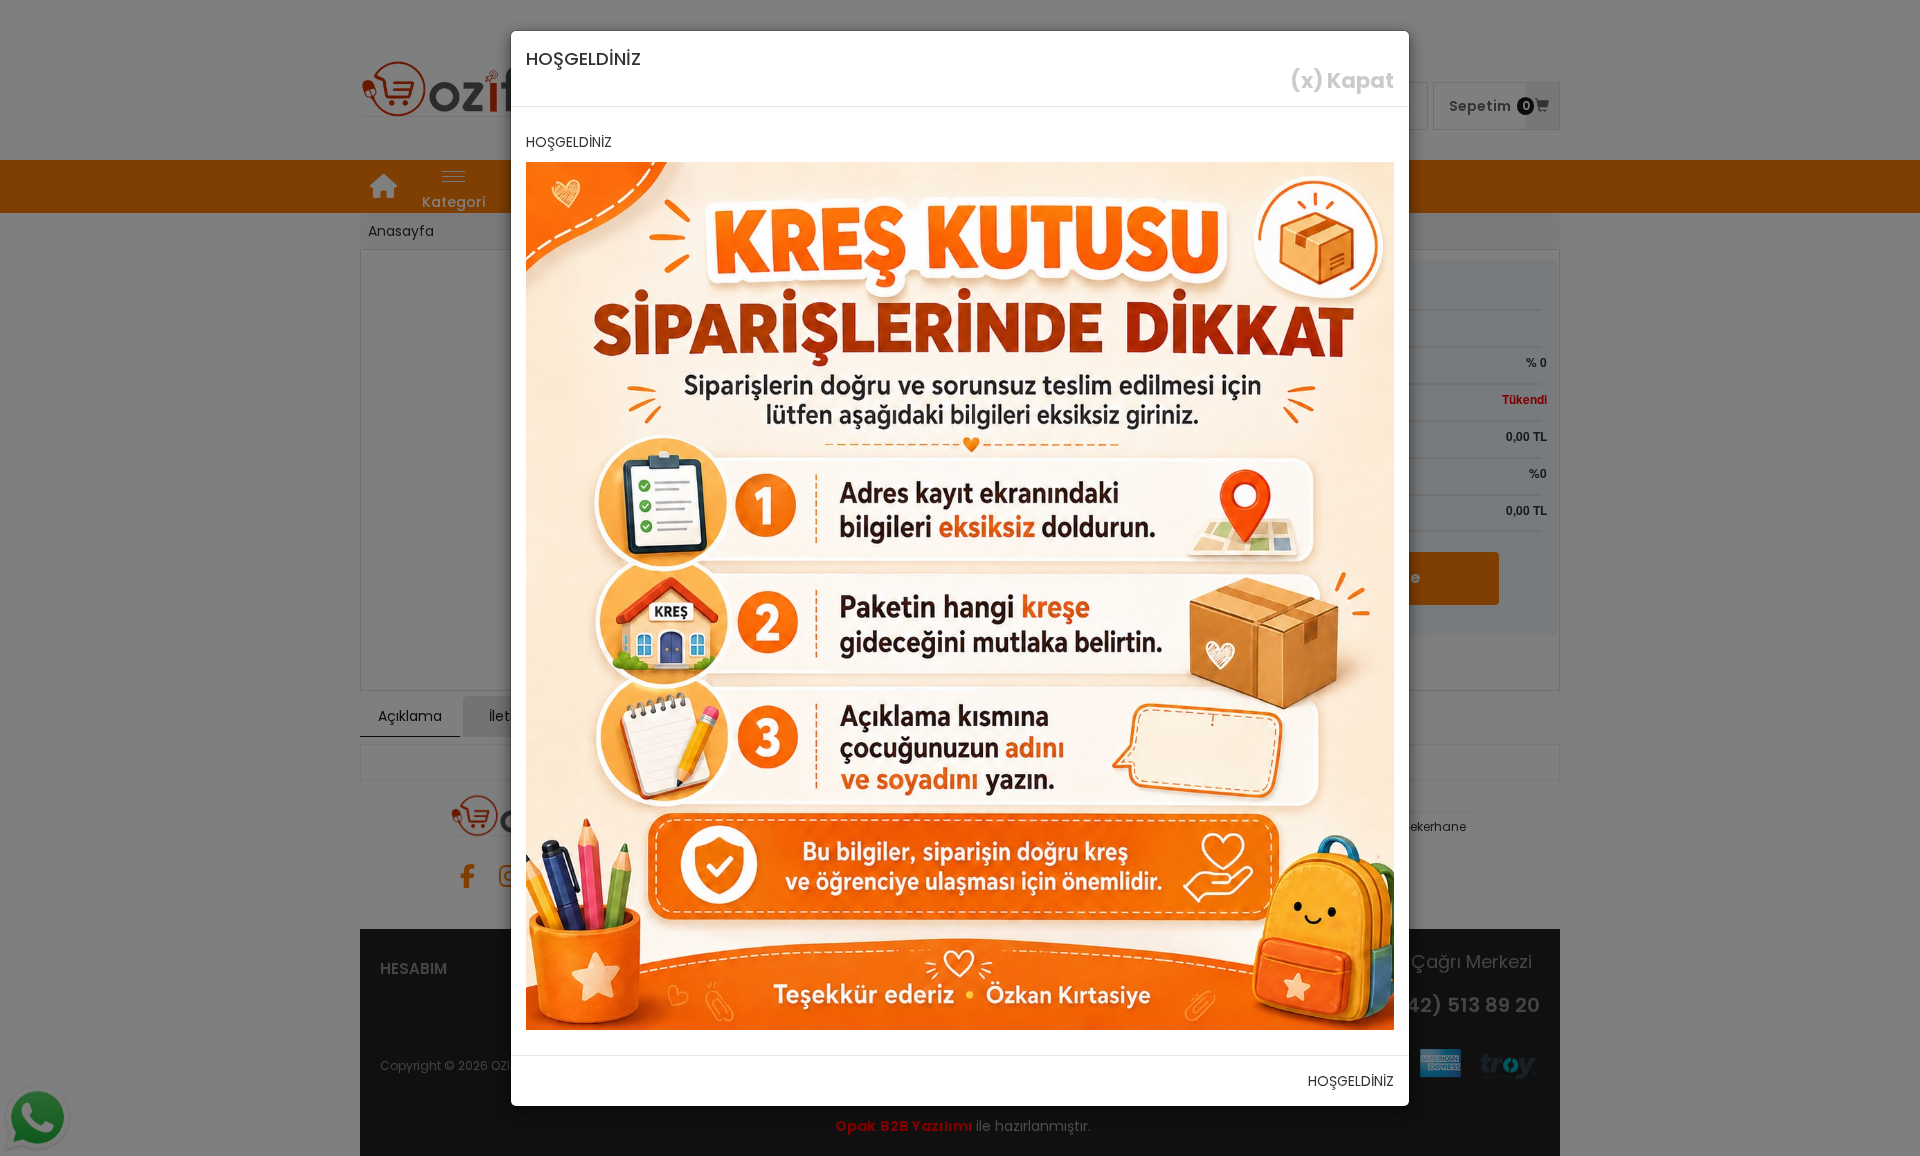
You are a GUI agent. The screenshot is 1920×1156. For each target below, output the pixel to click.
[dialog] (960, 578)
